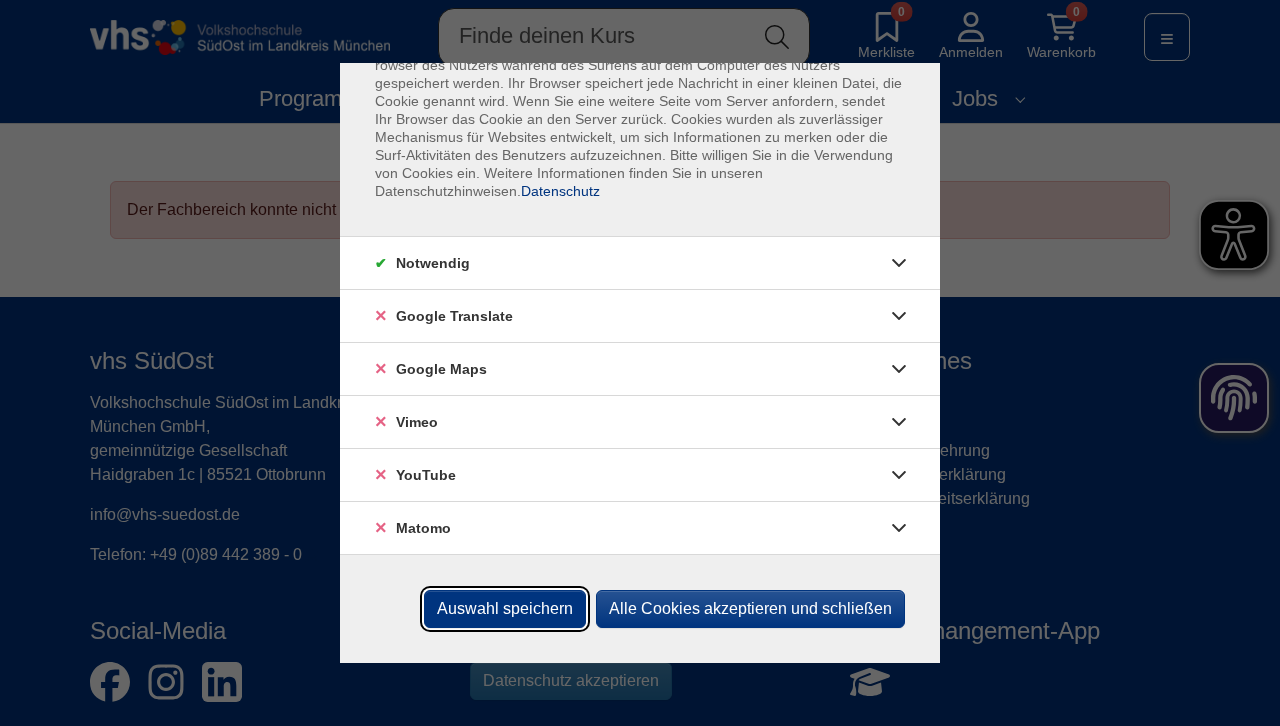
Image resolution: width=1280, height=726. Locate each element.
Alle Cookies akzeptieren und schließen (750, 608)
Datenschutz (560, 191)
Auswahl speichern (505, 608)
